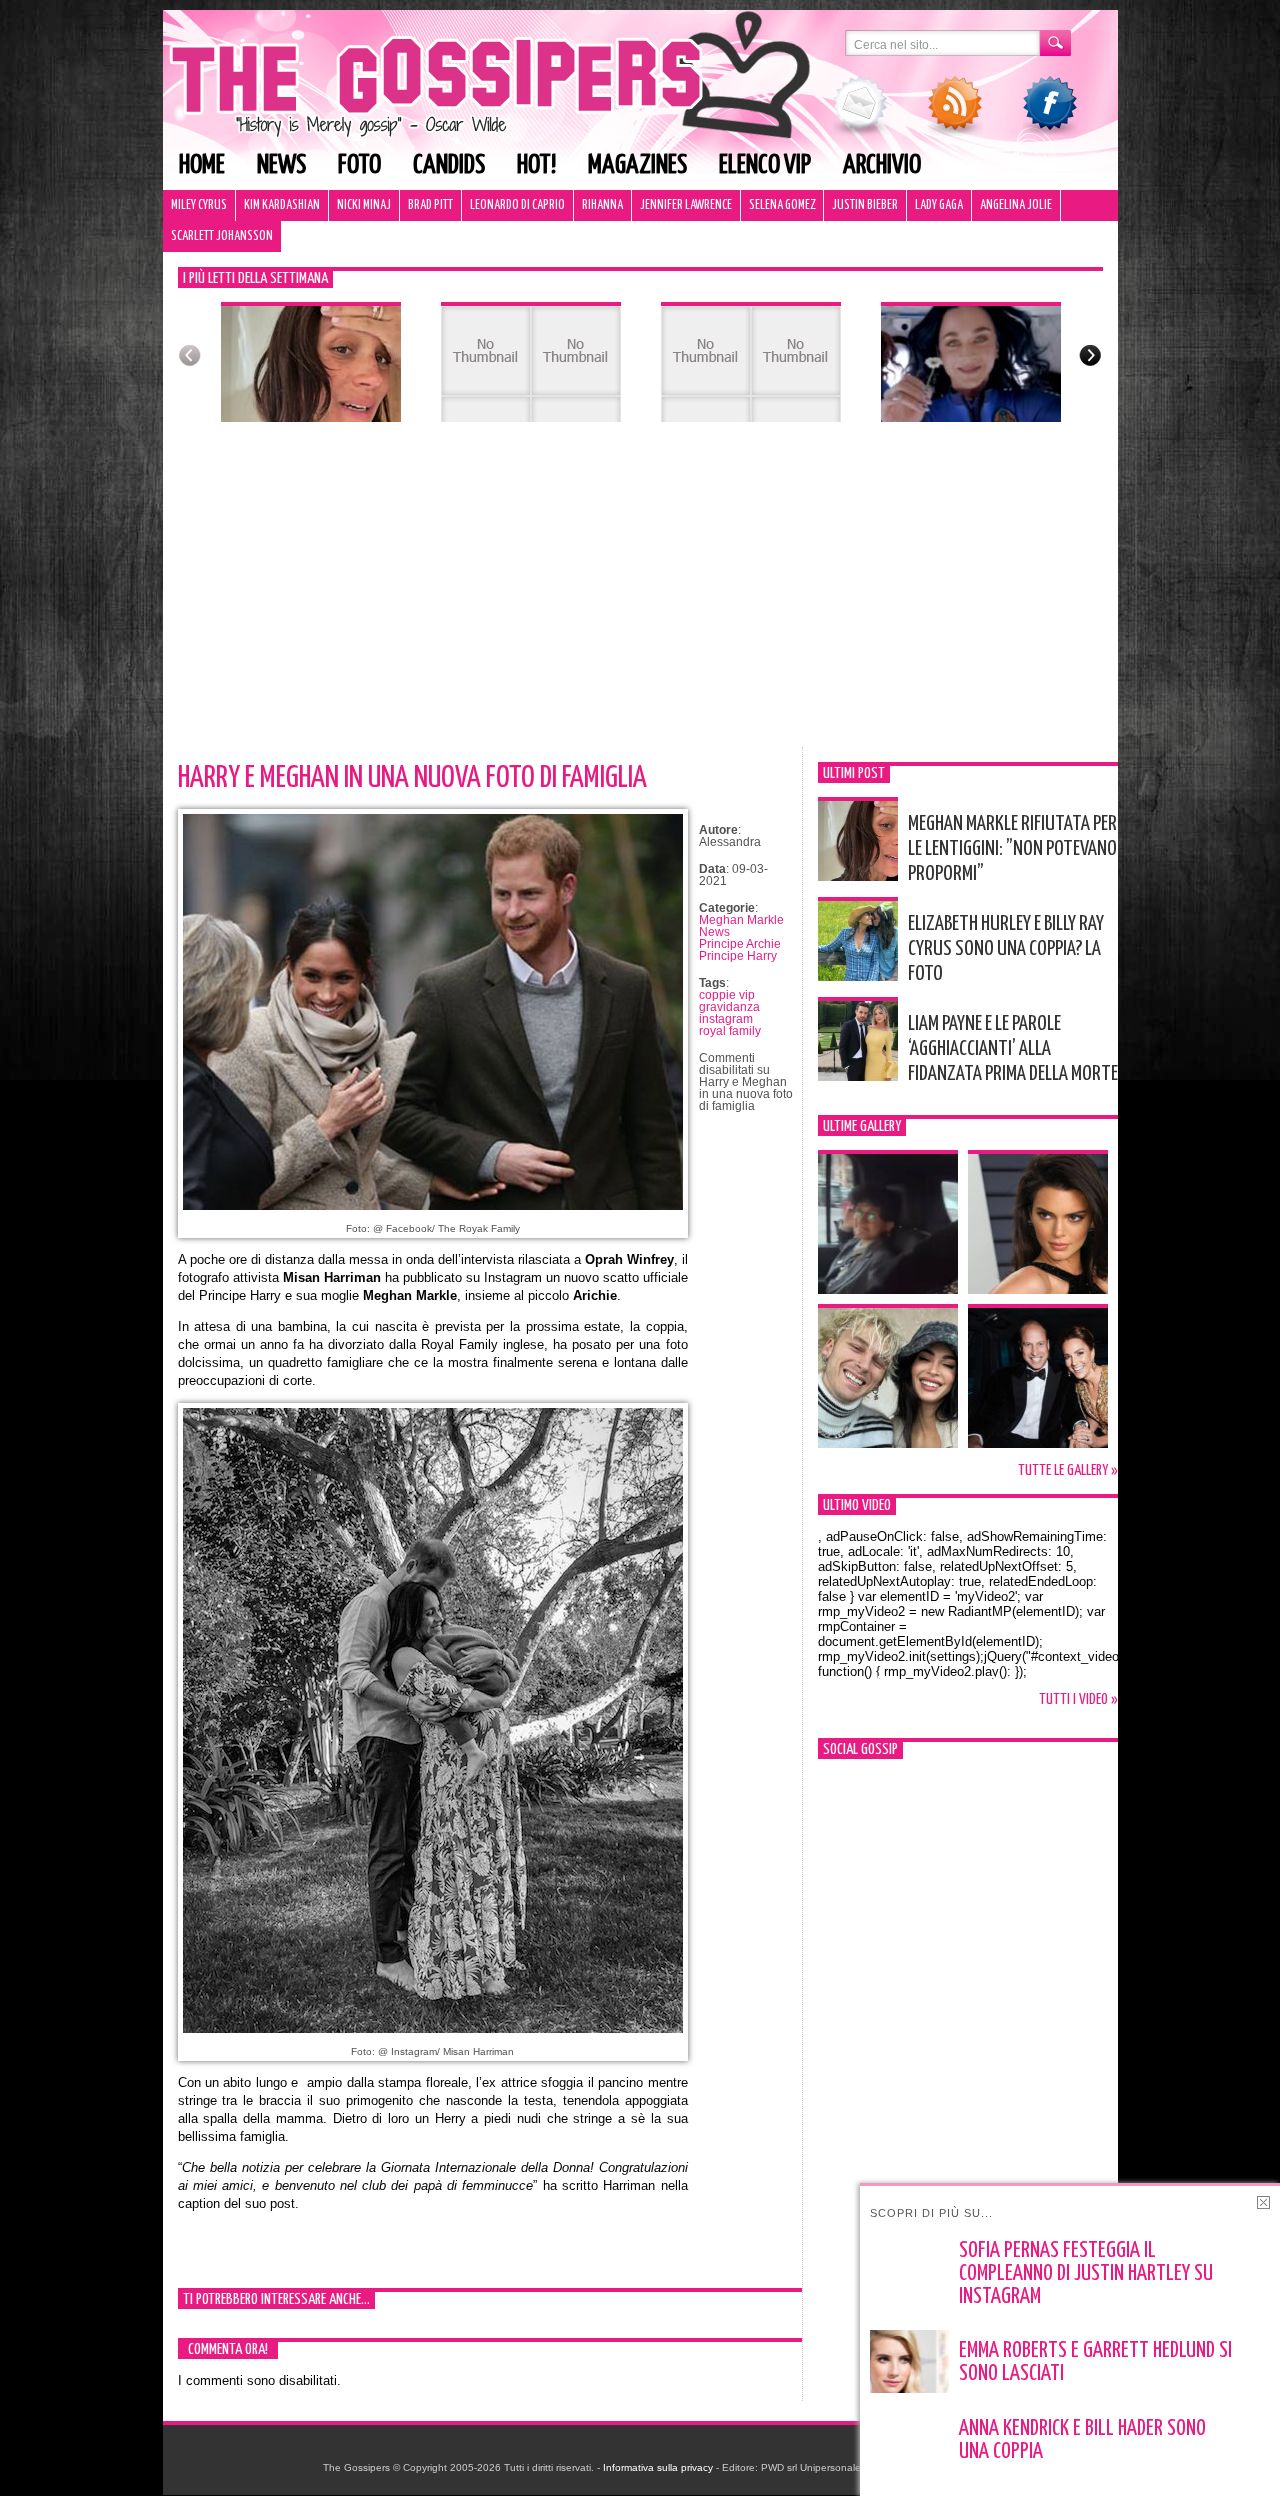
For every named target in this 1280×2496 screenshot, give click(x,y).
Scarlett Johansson (222, 236)
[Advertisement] (640, 597)
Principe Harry (738, 956)
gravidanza (729, 1007)
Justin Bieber (865, 205)
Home (202, 165)
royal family (730, 1031)
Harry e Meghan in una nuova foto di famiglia (412, 778)
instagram (726, 1019)
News (281, 165)
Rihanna (602, 205)
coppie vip (727, 995)
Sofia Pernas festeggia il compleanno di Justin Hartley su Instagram (1086, 2274)
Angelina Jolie (1016, 205)
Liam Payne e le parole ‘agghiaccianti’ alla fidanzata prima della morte (1013, 1049)
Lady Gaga (939, 205)
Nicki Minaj (364, 205)
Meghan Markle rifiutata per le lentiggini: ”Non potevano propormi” (1012, 849)
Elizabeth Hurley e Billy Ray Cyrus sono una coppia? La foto (1006, 949)
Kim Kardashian (282, 205)
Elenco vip (765, 165)
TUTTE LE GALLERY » (1068, 1470)
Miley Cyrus (199, 205)
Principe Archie (740, 944)
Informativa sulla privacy (658, 2467)
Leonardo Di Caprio (517, 205)
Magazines (637, 165)
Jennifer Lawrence (686, 205)
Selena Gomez (782, 205)
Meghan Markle (741, 920)
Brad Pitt (430, 205)
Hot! (536, 165)
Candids (449, 165)
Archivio (882, 165)
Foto (359, 165)
